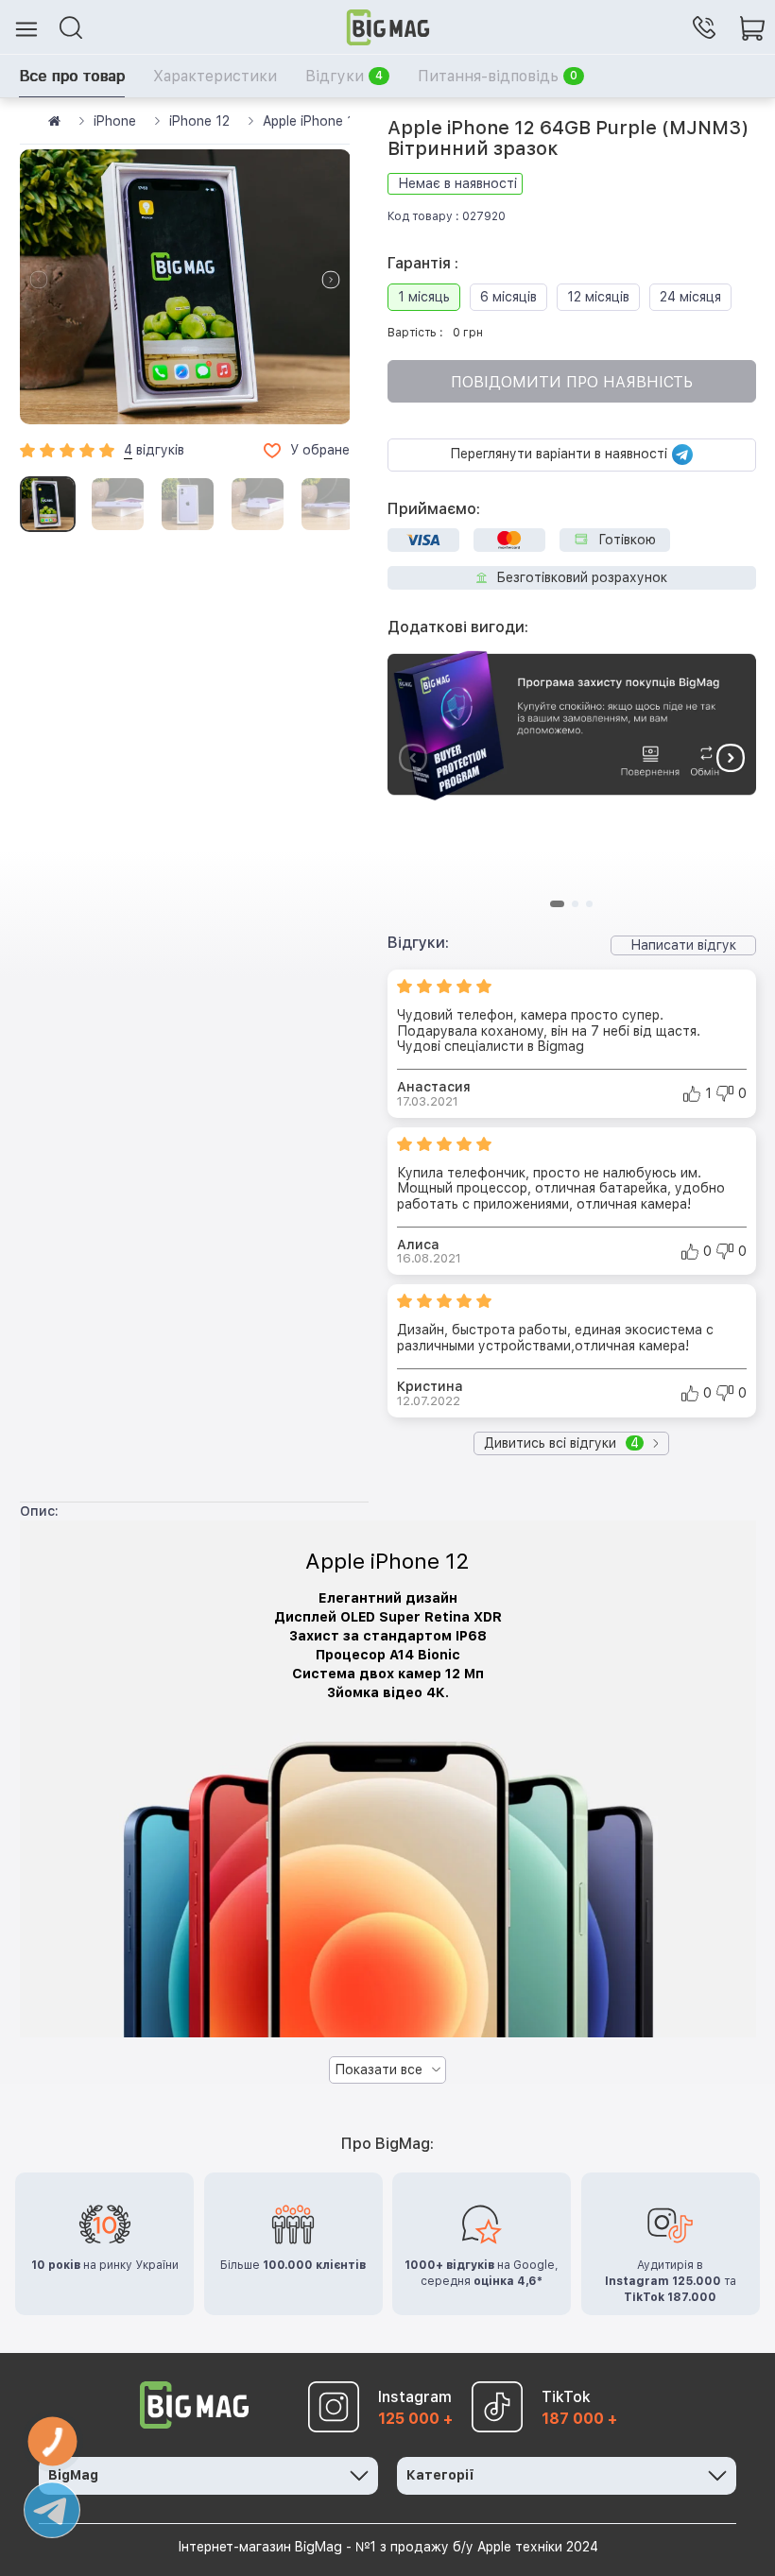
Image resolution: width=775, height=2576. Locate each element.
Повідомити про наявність (572, 382)
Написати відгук (683, 945)
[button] (331, 280)
